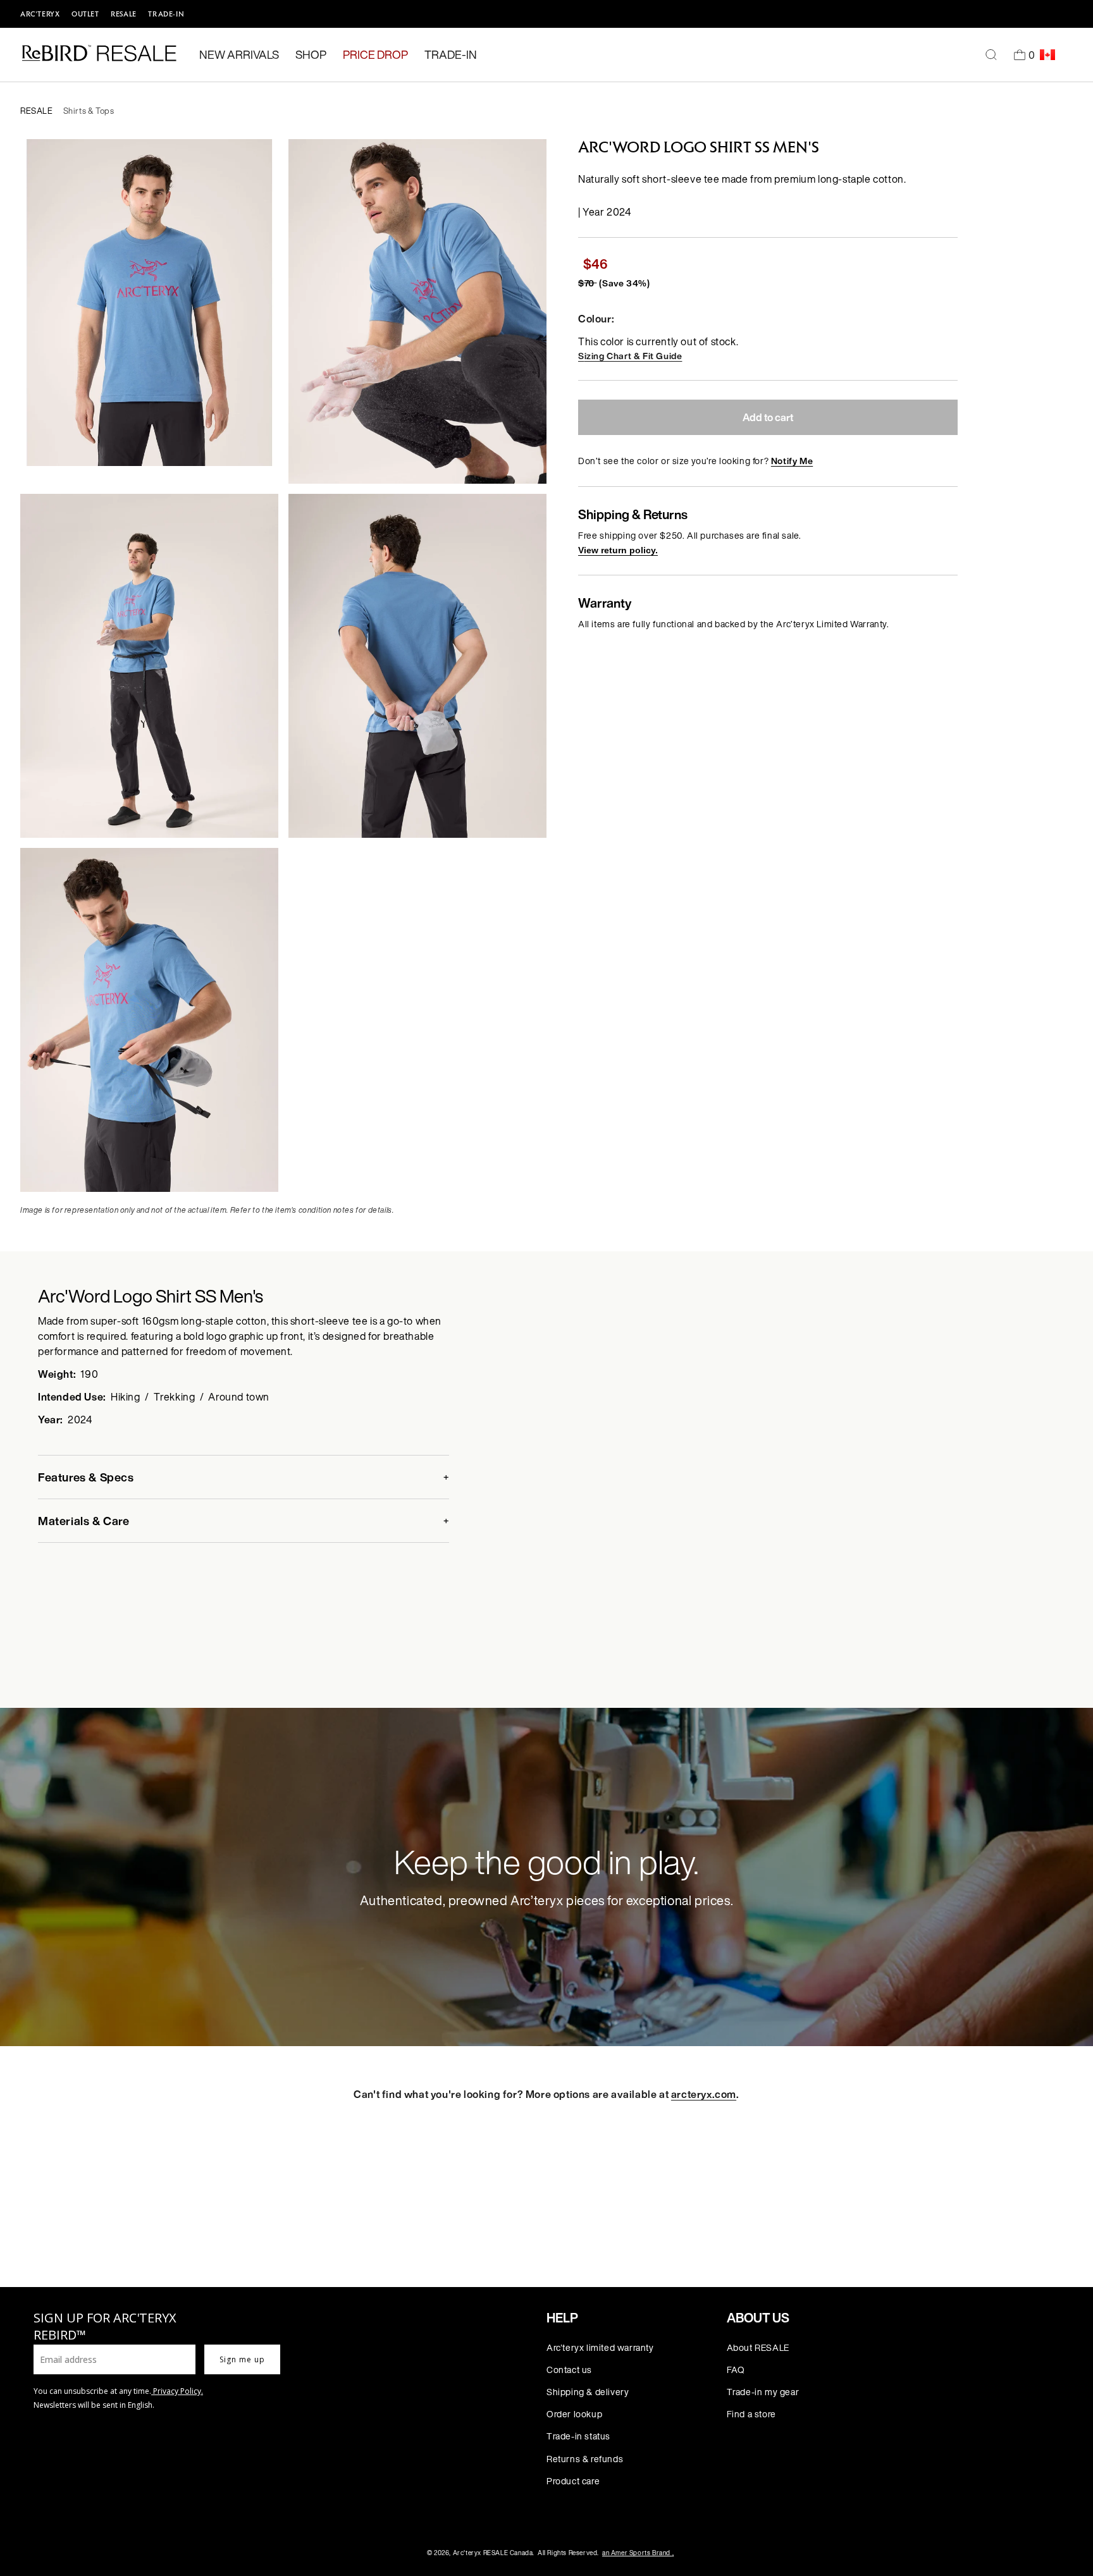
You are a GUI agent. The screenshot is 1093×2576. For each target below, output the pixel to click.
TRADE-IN (166, 14)
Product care (573, 2481)
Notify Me (792, 461)
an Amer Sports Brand (638, 2553)
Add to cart (768, 417)
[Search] (991, 55)
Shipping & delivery (588, 2392)
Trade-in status (578, 2436)
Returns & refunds (585, 2459)
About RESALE (758, 2347)
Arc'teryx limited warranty (600, 2347)
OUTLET (85, 14)
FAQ (736, 2370)
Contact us (569, 2370)
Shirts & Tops (89, 111)
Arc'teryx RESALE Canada (493, 2553)
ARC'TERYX (40, 14)
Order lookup (574, 2414)
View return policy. (618, 550)
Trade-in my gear (763, 2392)
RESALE (124, 14)
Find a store (751, 2414)
